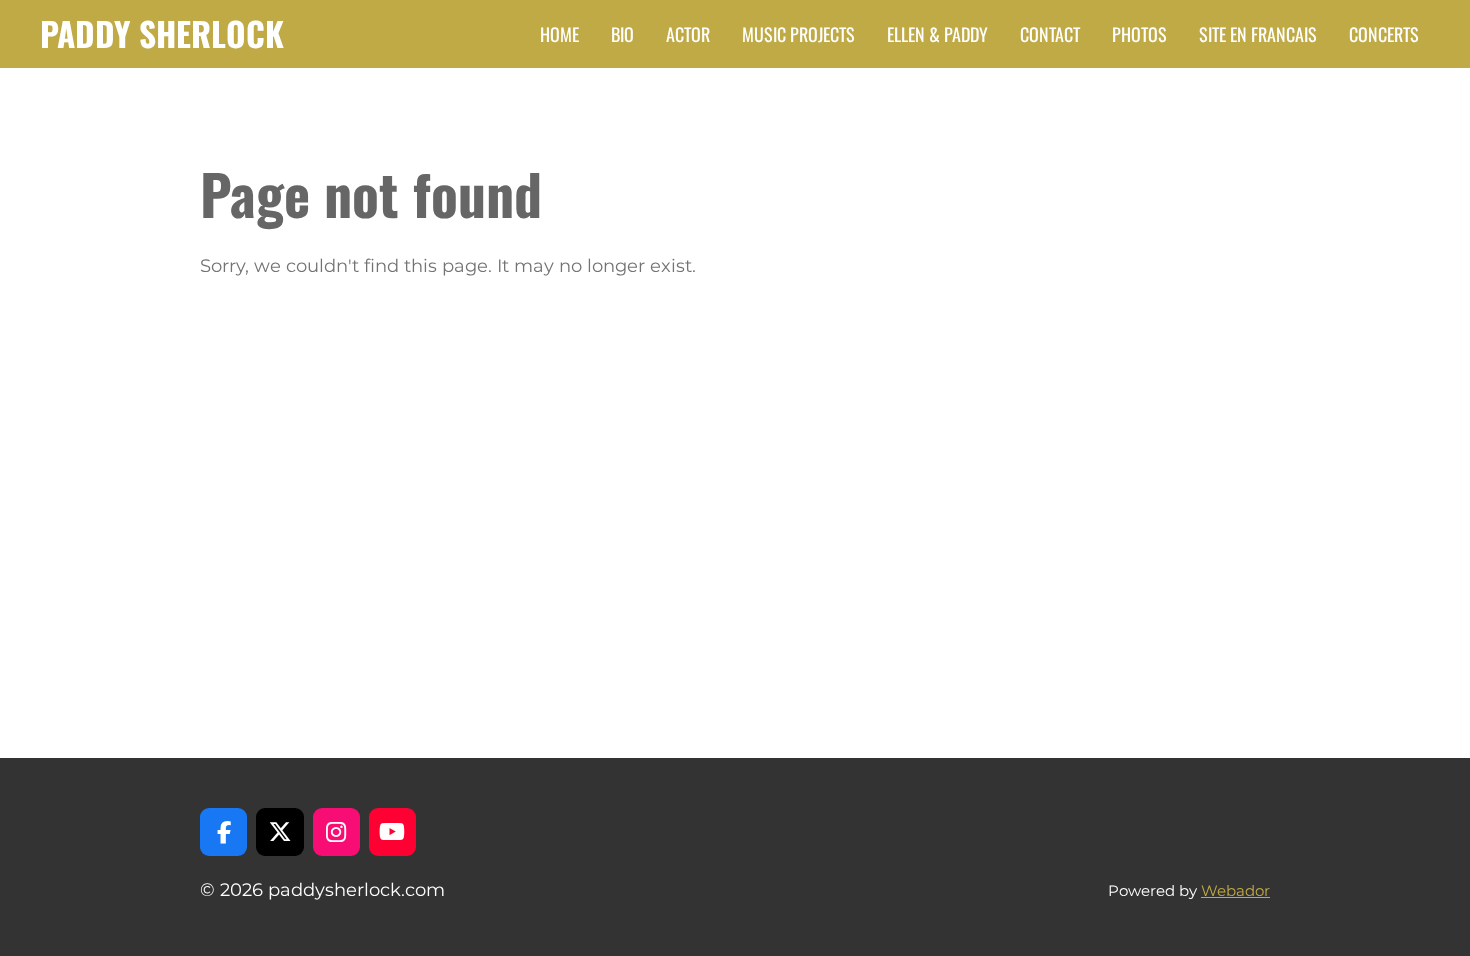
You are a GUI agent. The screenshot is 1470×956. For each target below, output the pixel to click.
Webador (1235, 890)
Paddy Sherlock (162, 33)
